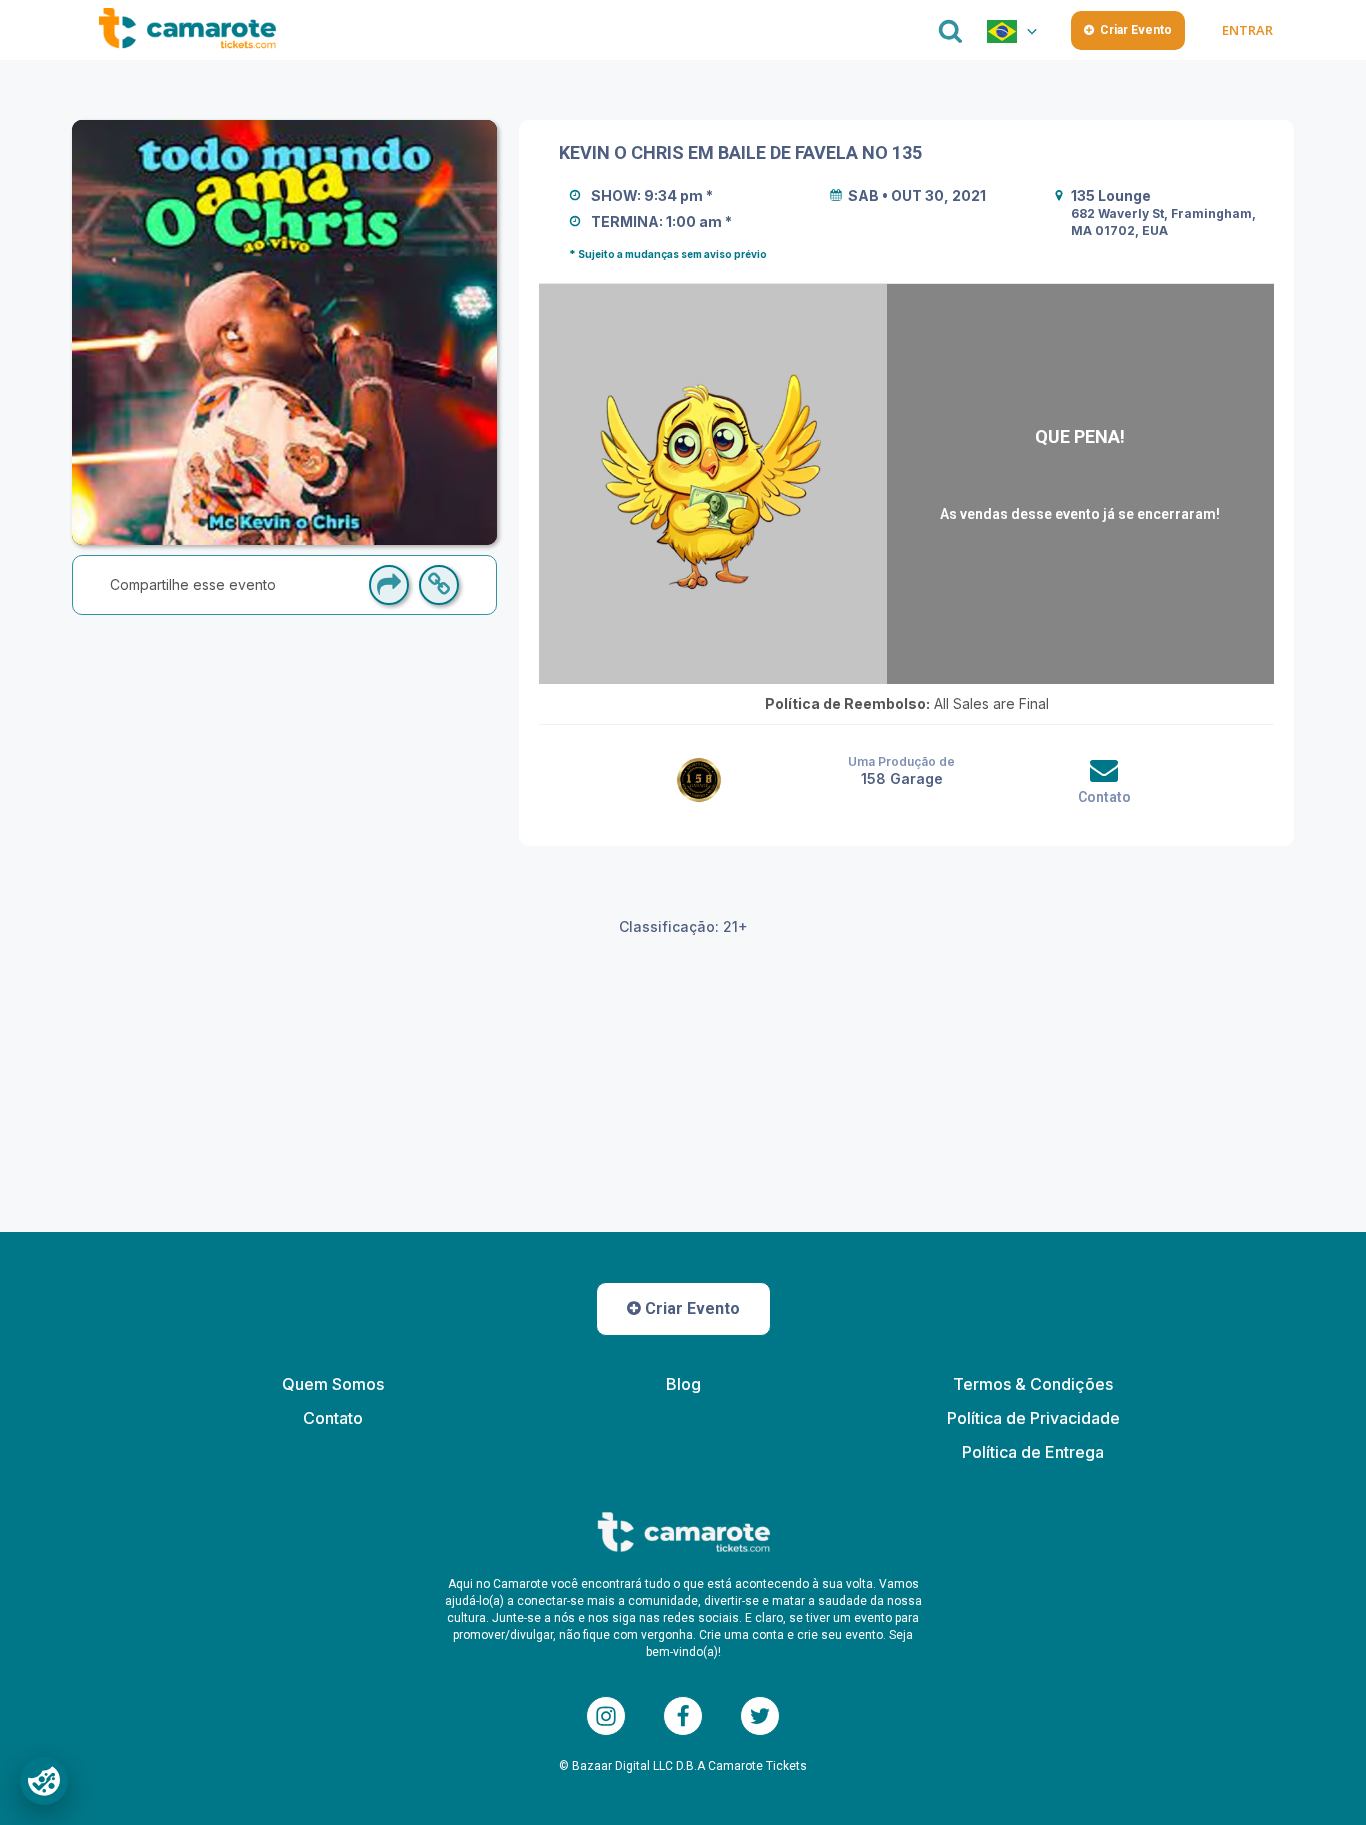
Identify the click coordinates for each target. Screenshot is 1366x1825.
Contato (1104, 797)
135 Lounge (1111, 195)
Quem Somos (333, 1384)
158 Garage (902, 778)
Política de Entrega (1033, 1452)
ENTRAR (1247, 30)
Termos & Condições (1033, 1384)
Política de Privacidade (1033, 1418)
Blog (683, 1384)
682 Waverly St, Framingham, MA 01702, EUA (1165, 222)
